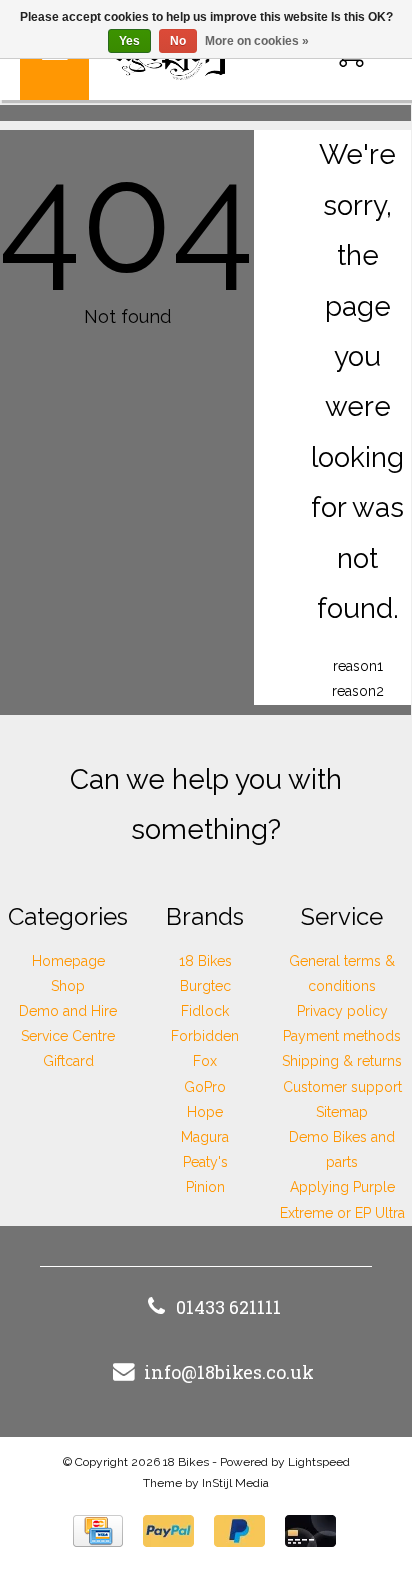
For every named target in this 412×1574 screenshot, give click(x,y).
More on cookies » (257, 41)
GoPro (205, 1087)
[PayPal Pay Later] (239, 1531)
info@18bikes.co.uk (229, 1372)
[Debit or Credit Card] (310, 1531)
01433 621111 (228, 1307)
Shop (68, 986)
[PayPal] (168, 1531)
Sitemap (342, 1112)
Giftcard (68, 1061)
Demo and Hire (68, 1011)
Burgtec (205, 986)
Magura (205, 1137)
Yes (129, 41)
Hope (205, 1112)
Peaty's (205, 1162)
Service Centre (68, 1036)
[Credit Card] (98, 1531)
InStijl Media (235, 1483)
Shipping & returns (342, 1061)
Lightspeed (319, 1462)
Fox (205, 1061)
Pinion (205, 1187)
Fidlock (205, 1011)
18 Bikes (205, 961)
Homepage (68, 961)
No (178, 41)
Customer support (342, 1087)
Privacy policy (342, 1011)
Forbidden (205, 1036)
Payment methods (342, 1036)
